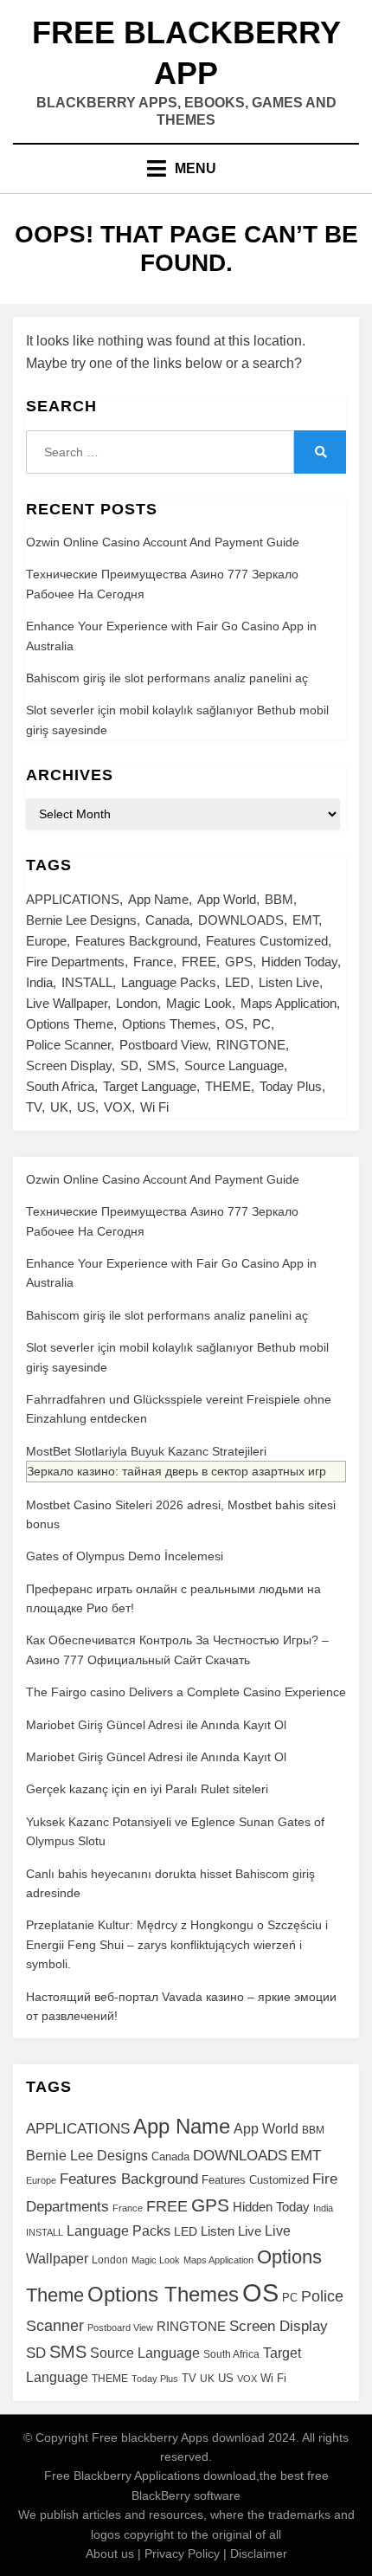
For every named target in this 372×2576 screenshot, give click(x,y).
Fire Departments (75, 962)
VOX (118, 1107)
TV (34, 1107)
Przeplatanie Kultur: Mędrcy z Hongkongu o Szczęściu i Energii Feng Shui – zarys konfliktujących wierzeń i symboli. (177, 1944)
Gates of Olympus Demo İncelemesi (125, 1556)
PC (262, 1024)
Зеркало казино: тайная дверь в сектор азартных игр (176, 1471)
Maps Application (289, 1003)
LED (237, 982)
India (39, 982)
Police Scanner (68, 1045)
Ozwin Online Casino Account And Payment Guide (163, 542)
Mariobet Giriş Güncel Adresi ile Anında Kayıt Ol (156, 1725)
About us (110, 2553)
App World (227, 899)
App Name (158, 899)
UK (59, 1107)
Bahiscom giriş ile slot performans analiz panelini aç (167, 678)
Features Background (136, 941)
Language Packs (169, 982)
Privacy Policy (182, 2553)
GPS (239, 962)
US (86, 1107)
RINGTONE (251, 1045)
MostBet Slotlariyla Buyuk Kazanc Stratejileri (146, 1451)
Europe (46, 941)
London (137, 1003)
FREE (199, 962)
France (153, 962)
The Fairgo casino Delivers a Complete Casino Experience (186, 1692)
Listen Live (289, 982)
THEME (228, 1086)
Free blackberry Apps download (178, 2437)
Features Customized (267, 941)
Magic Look (199, 1003)
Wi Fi (154, 1107)
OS (234, 1024)
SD (129, 1065)
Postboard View (164, 1045)
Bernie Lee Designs (81, 920)
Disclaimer (259, 2553)
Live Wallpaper (67, 1003)
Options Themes (169, 1024)
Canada (167, 920)
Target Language (150, 1086)
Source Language (234, 1065)
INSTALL (87, 982)
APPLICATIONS (73, 899)
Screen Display (69, 1065)
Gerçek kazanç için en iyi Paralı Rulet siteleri (147, 1789)
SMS (161, 1065)
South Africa (60, 1086)
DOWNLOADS (241, 920)
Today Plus (291, 1086)
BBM (279, 899)
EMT (305, 920)
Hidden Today (299, 962)
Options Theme (70, 1024)
